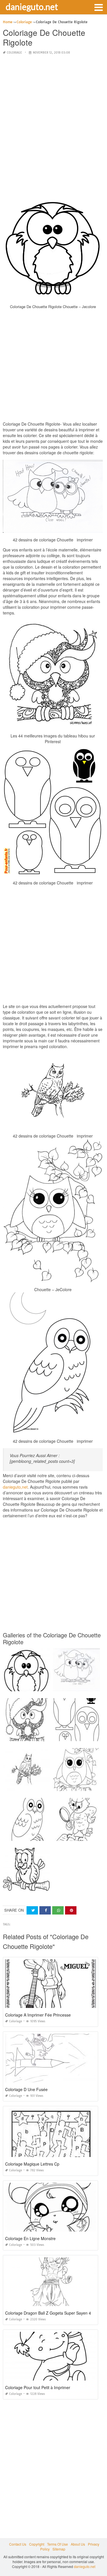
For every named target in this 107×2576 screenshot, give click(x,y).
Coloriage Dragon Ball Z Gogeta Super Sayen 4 (48, 2313)
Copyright (37, 2544)
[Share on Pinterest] (71, 1910)
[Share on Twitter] (32, 1910)
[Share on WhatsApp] (58, 1910)
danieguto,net (15, 1487)
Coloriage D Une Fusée (26, 2089)
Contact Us (18, 2544)
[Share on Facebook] (45, 1910)
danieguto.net (32, 7)
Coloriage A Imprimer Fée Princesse (38, 2015)
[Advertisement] (53, 114)
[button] (98, 7)
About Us (78, 2544)
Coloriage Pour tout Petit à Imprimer (38, 2387)
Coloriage (14, 53)
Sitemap (59, 2549)
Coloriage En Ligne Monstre (30, 2238)
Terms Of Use (57, 2544)
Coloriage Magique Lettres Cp (32, 2164)
